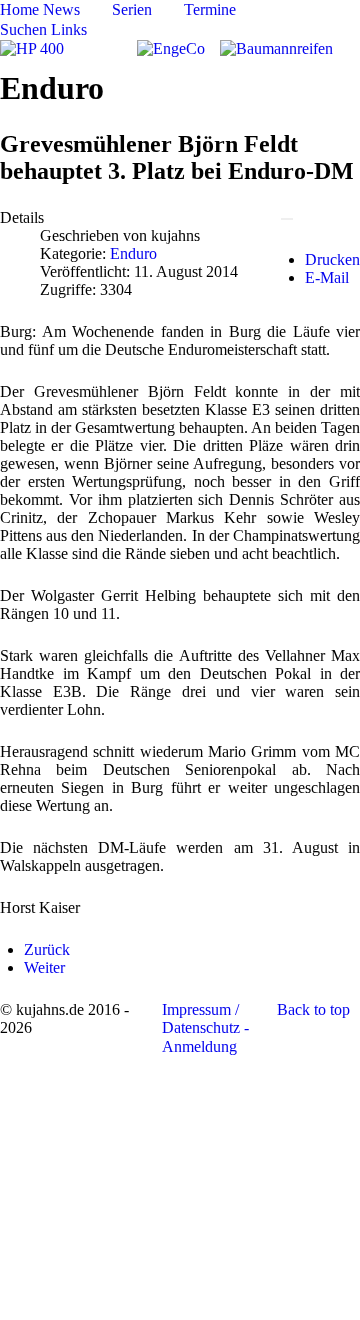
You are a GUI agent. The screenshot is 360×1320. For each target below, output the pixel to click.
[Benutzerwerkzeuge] (287, 219)
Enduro (133, 253)
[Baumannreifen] (276, 47)
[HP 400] (32, 47)
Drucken (332, 259)
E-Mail (327, 277)
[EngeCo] (171, 47)
